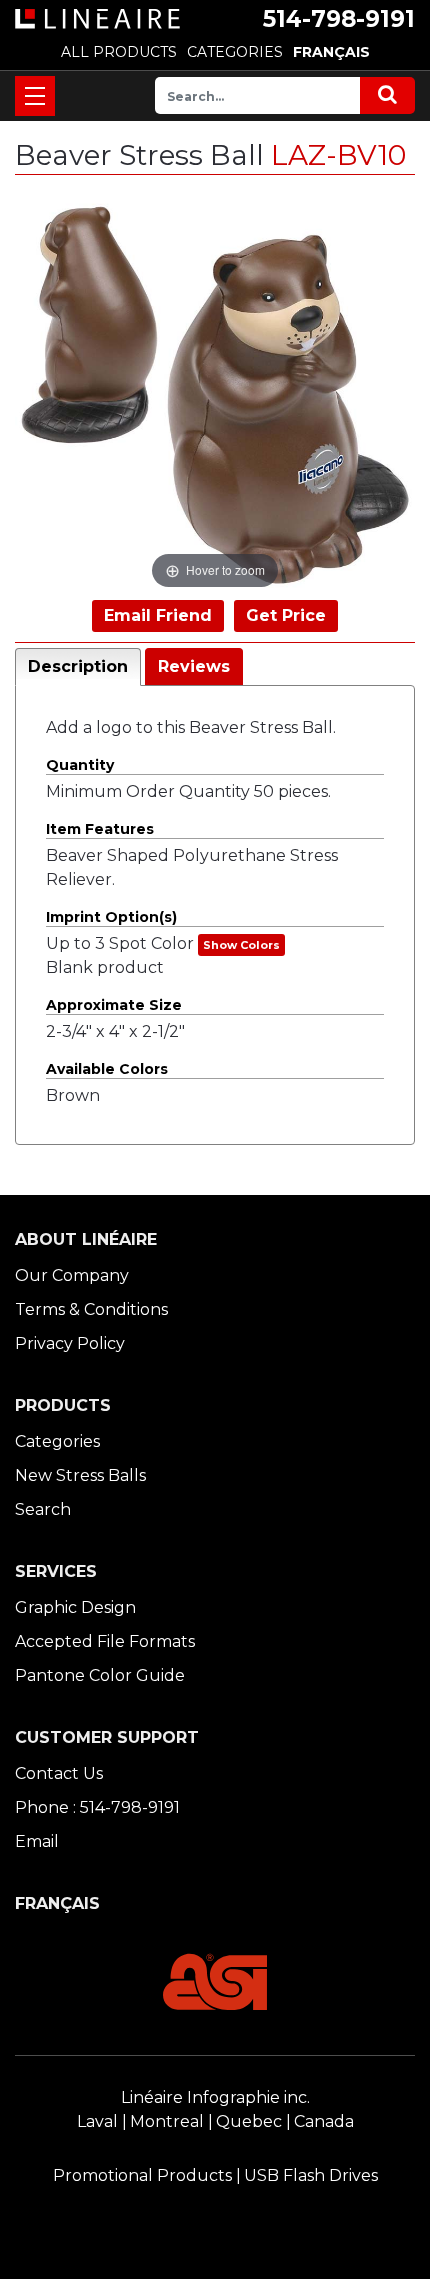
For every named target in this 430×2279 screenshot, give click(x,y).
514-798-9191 (339, 19)
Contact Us (59, 1773)
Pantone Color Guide (100, 1675)
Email (37, 1841)
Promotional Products (142, 2175)
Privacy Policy (70, 1343)
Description (78, 666)
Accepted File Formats (105, 1641)
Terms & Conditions (91, 1309)
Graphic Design (75, 1607)
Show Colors (241, 945)
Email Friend (158, 615)
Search (43, 1509)
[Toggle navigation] (35, 96)
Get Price (286, 615)
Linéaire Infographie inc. (215, 2097)
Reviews (194, 666)
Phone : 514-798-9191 (97, 1807)
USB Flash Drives (311, 2175)
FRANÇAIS (331, 52)
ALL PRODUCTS (119, 52)
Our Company (72, 1275)
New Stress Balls (80, 1475)
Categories (57, 1441)
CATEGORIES (235, 52)
